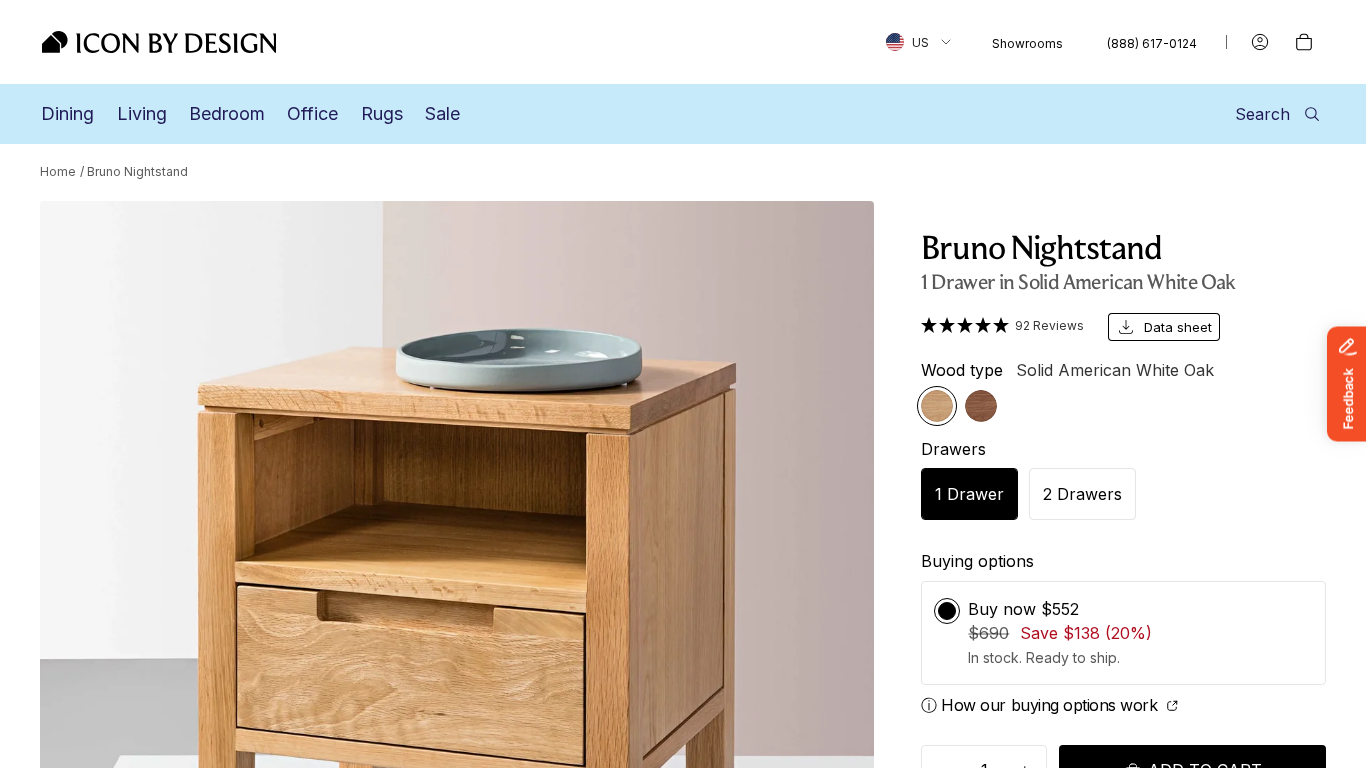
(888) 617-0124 (1152, 43)
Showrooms (1027, 43)
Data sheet (1178, 327)
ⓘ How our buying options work (1041, 705)
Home (58, 171)
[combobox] (918, 42)
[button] (1002, 325)
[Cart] (1304, 42)
